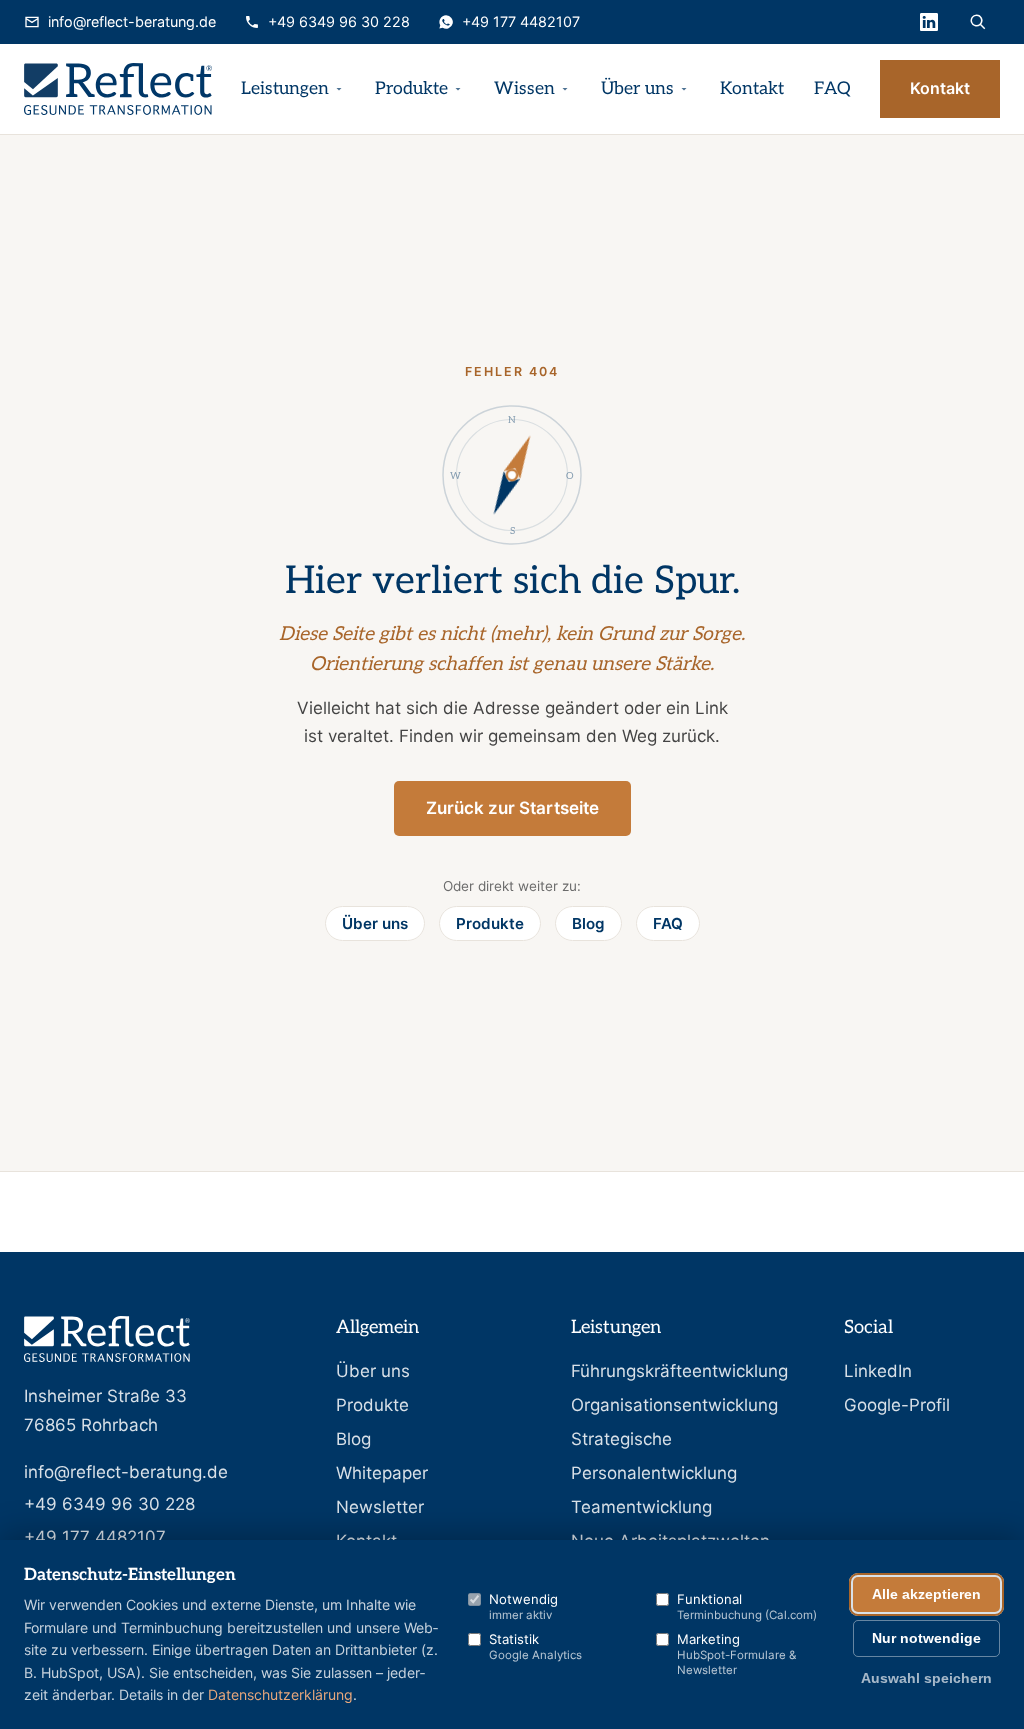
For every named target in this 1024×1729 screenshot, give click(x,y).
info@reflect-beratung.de (132, 21)
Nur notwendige (926, 1638)
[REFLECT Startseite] (118, 89)
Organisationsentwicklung (674, 1405)
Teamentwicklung (641, 1507)
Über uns (637, 88)
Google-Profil (897, 1405)
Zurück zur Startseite (512, 808)
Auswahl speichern (926, 1678)
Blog (588, 923)
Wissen (524, 88)
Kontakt (752, 88)
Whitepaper (382, 1473)
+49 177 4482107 (521, 21)
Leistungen (285, 88)
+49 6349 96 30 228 (339, 21)
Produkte (411, 88)
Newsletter (380, 1507)
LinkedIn (878, 1371)
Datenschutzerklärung (280, 1694)
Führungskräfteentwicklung (679, 1371)
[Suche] (978, 22)
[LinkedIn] (929, 22)
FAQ (832, 88)
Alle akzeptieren (926, 1594)
